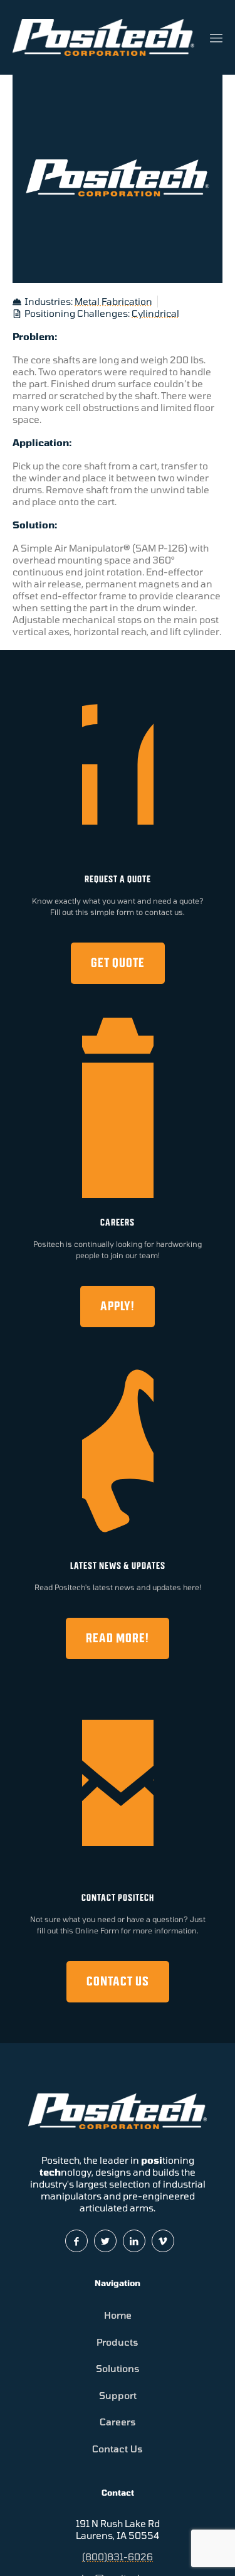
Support (118, 2395)
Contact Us (118, 2449)
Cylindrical (155, 313)
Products (118, 2342)
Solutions (118, 2368)
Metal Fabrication (113, 301)
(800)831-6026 (118, 2557)
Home (118, 2315)
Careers (118, 2422)
